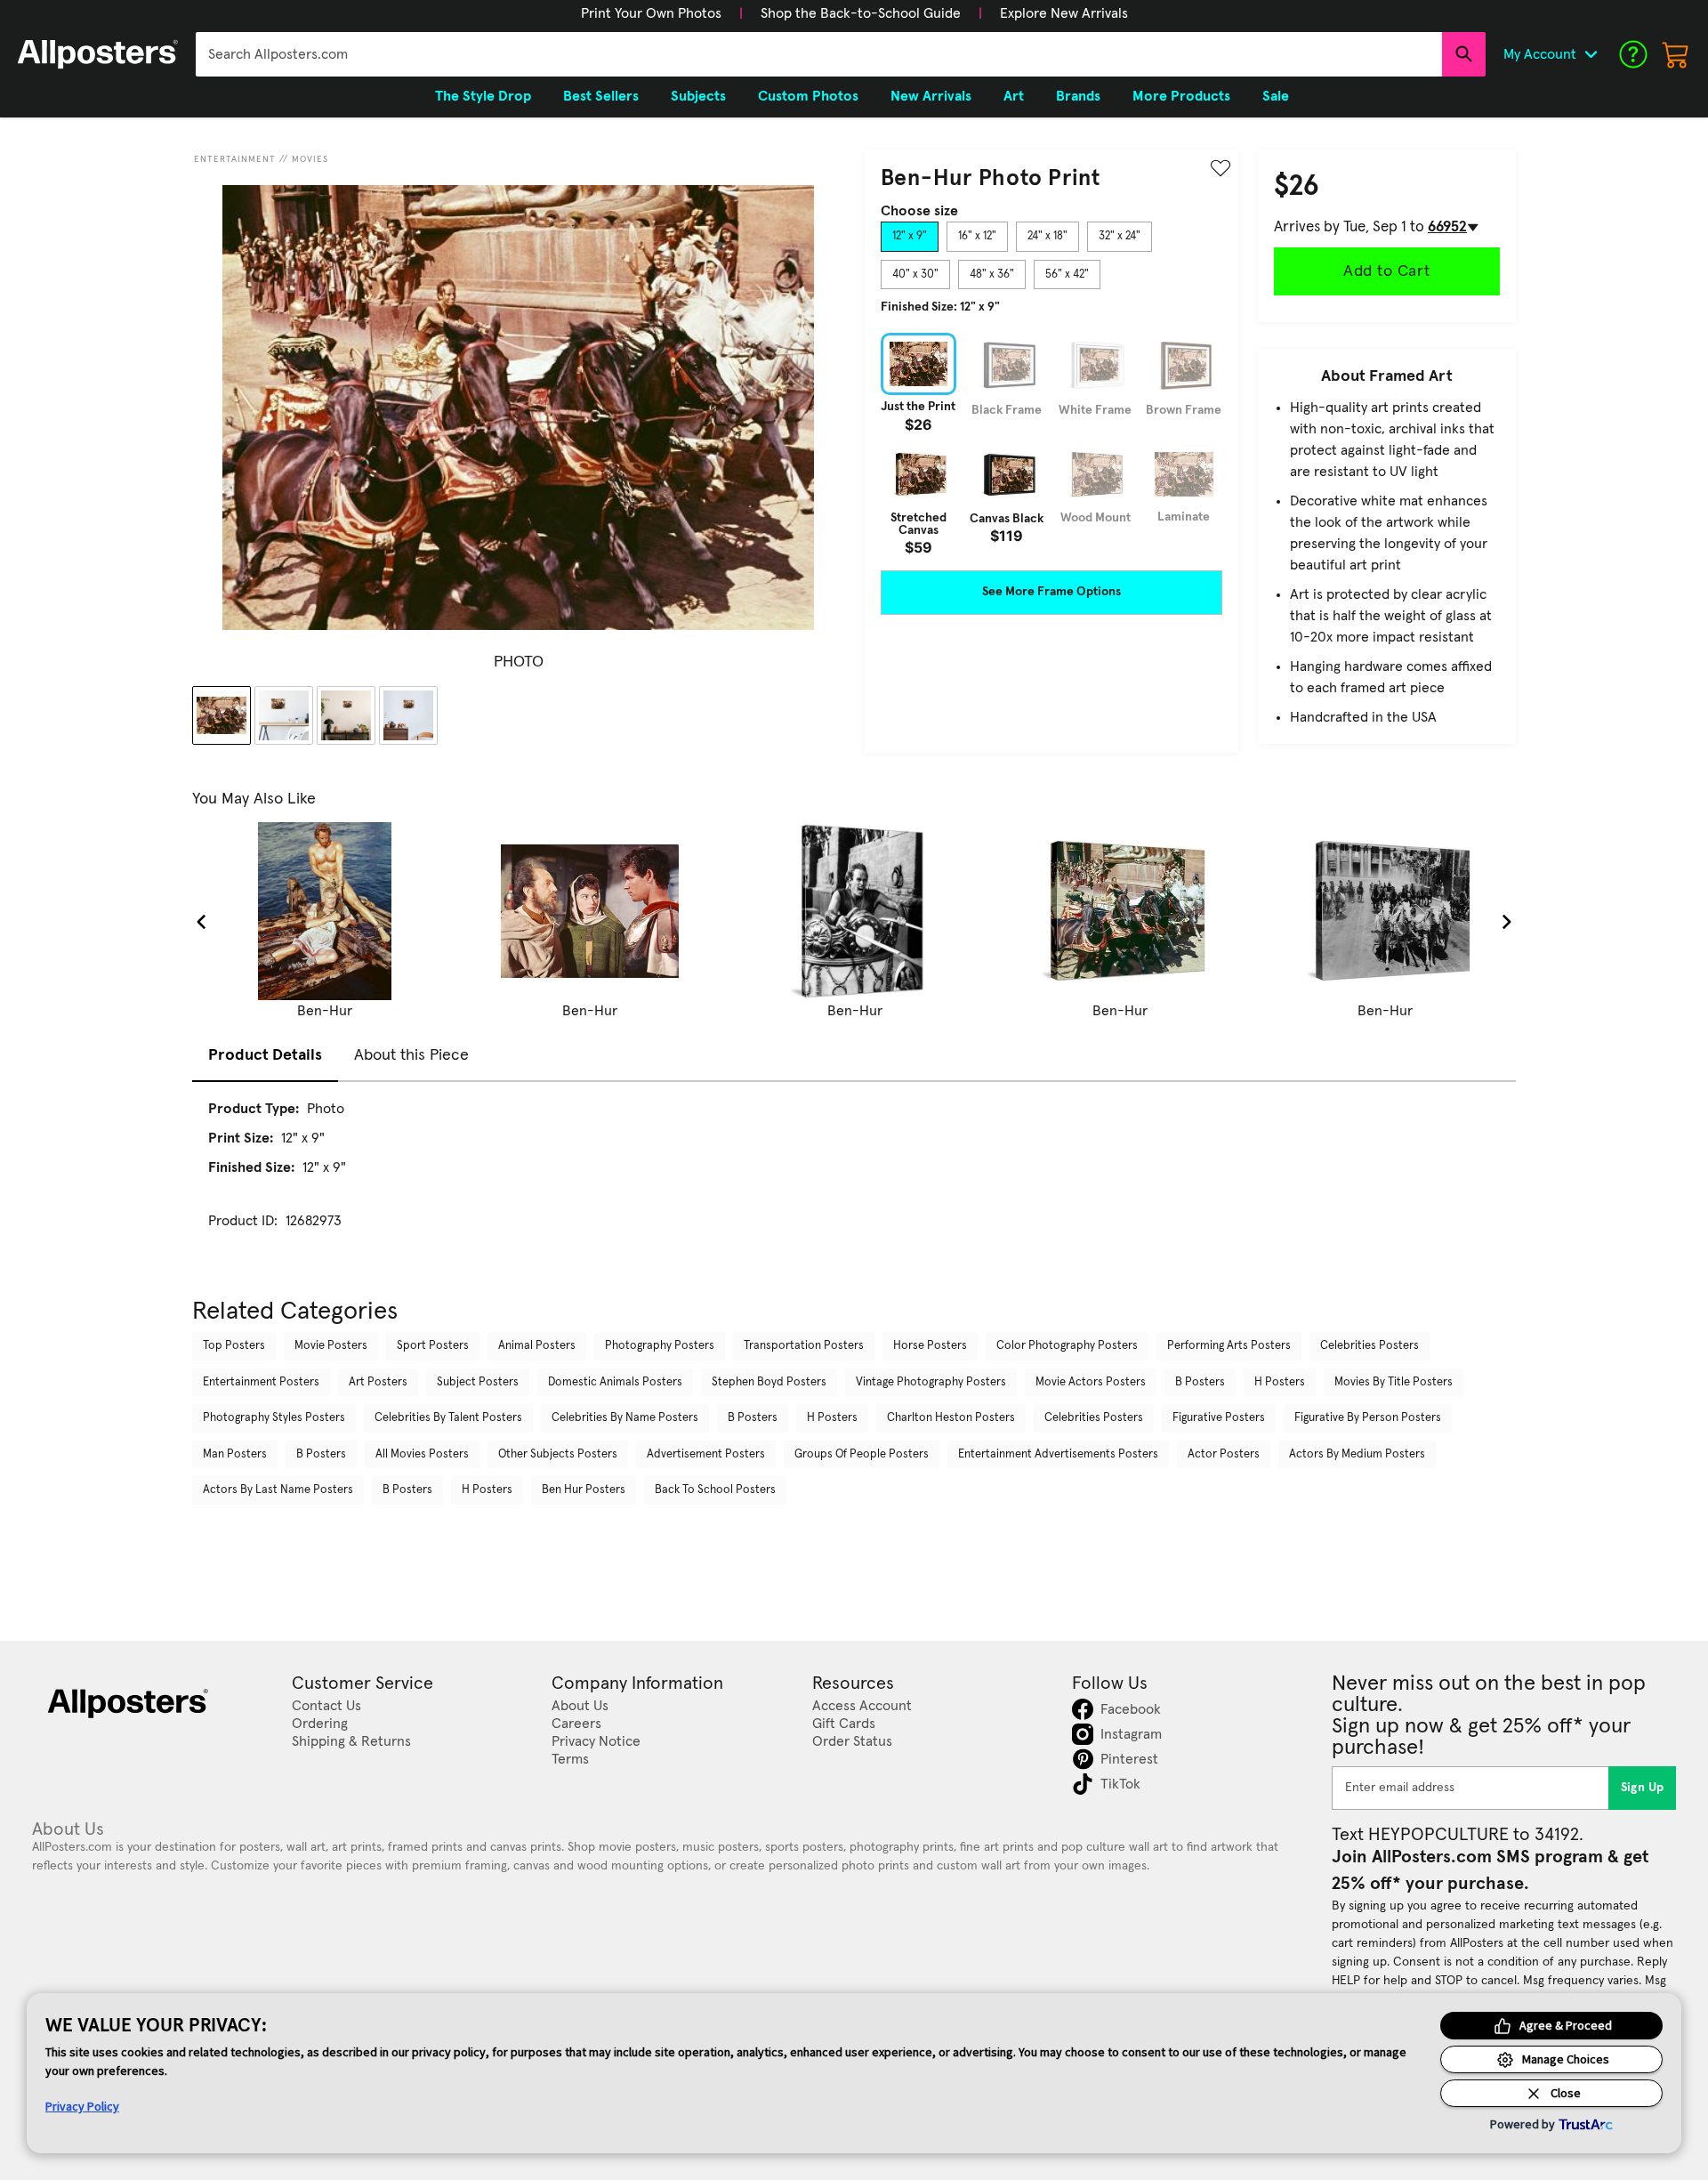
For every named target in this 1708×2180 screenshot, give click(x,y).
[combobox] (819, 54)
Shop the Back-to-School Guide (861, 13)
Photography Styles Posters (274, 1418)
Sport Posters (433, 1346)
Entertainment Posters (261, 1382)
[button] (651, 13)
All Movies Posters (422, 1454)
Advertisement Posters (706, 1454)
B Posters (1200, 1382)
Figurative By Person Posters (1368, 1418)
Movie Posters (331, 1346)
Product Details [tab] (265, 1055)
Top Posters (234, 1346)
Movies (310, 159)
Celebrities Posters (1370, 1346)
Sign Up (1643, 1788)
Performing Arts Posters (1229, 1346)
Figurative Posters (1219, 1418)
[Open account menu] (1591, 54)
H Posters (1280, 1382)
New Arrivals (931, 96)
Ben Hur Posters (584, 1490)
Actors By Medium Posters (1357, 1454)
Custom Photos (808, 96)
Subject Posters (478, 1382)
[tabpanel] (1051, 444)
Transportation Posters (804, 1346)
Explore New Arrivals (1064, 13)
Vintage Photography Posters (931, 1382)
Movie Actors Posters (1091, 1382)
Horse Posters (930, 1346)
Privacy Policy (82, 2106)
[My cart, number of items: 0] (1676, 54)
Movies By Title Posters (1394, 1382)
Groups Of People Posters (862, 1454)
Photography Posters (660, 1346)
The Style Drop (483, 96)
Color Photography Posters (1067, 1346)
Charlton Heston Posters (951, 1418)
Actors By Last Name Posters (278, 1490)
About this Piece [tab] (411, 1055)
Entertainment (235, 159)
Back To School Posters (715, 1490)
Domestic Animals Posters (615, 1382)
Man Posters (235, 1454)
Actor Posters (1224, 1454)
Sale (1276, 96)
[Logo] (98, 54)
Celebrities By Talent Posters (448, 1418)
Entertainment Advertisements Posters (1058, 1454)
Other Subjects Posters (558, 1454)
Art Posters (378, 1382)
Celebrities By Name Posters (625, 1418)
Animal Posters (537, 1346)
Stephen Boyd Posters (769, 1382)
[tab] (910, 237)
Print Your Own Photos (651, 13)
